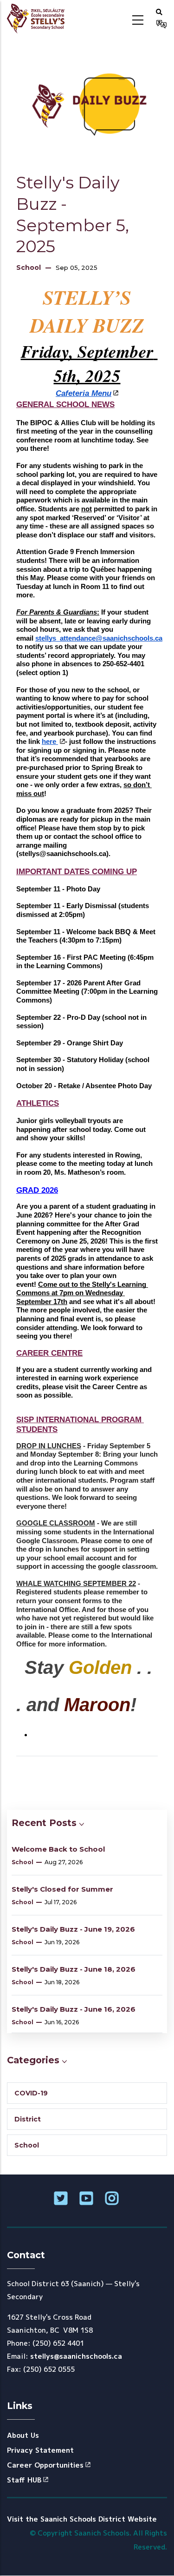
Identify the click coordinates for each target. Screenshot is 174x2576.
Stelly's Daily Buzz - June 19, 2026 (73, 1929)
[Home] (39, 19)
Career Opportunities (45, 2465)
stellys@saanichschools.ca (76, 2356)
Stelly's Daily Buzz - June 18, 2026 (74, 1969)
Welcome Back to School (58, 1849)
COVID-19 (31, 2093)
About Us (23, 2435)
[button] (159, 12)
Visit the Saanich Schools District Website (82, 2519)
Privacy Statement (40, 2450)
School (29, 268)
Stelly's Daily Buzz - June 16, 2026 (74, 2009)
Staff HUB (24, 2480)
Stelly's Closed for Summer (62, 1889)
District (28, 2119)
